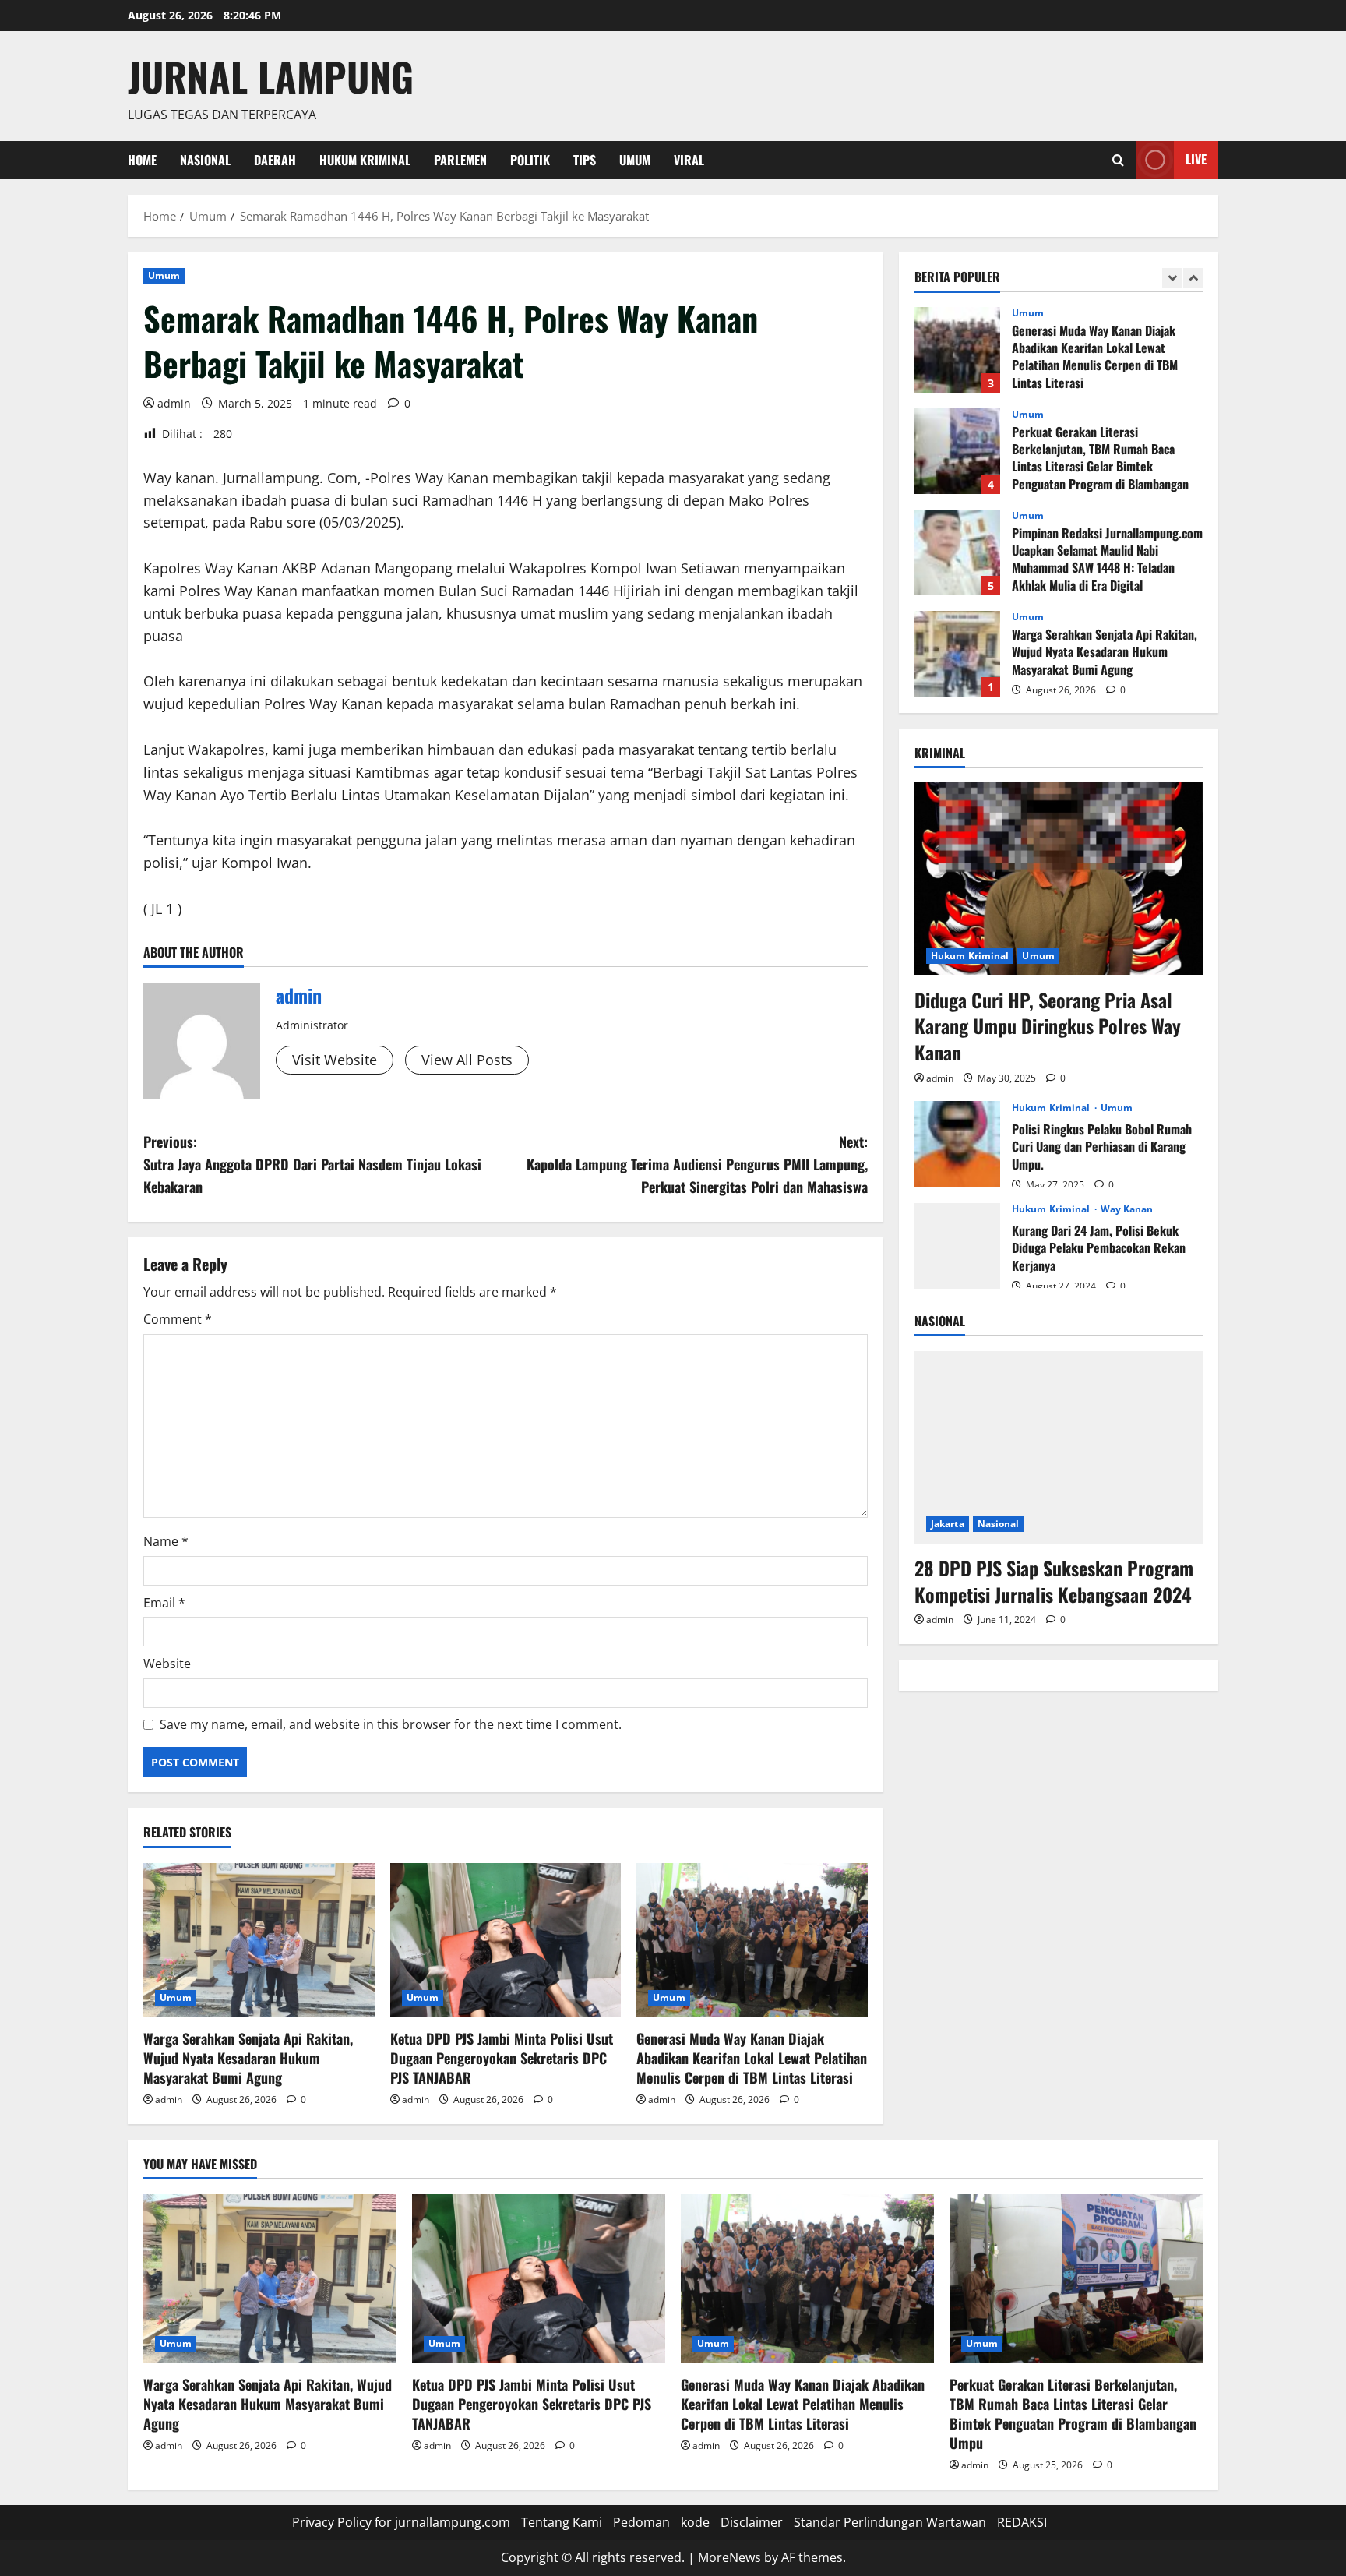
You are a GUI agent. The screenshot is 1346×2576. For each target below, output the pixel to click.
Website (167, 1664)
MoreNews (729, 2557)
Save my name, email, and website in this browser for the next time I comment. (391, 1724)
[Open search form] (1118, 160)
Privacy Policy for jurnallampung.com (401, 2522)
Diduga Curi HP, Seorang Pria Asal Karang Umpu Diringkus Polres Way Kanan (1048, 1025)
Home (142, 160)
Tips (585, 160)
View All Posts (467, 1060)
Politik (530, 160)
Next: (697, 1164)
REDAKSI (1022, 2522)
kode (695, 2522)
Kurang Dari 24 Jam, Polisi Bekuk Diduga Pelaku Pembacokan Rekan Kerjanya (957, 1245)
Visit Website (335, 1060)
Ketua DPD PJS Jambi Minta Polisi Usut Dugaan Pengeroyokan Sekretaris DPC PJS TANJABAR (502, 2058)
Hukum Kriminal (365, 160)
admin (174, 403)
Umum (635, 160)
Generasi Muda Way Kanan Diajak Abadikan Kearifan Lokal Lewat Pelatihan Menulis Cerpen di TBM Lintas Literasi (752, 2058)
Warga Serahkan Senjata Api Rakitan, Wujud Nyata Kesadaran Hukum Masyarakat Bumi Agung (248, 2058)
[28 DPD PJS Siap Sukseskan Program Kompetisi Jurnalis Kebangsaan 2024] (1059, 1447)
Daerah (275, 160)
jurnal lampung (271, 76)
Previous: (312, 1164)
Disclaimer (752, 2522)
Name (166, 1541)
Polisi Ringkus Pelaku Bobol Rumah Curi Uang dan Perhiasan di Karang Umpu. (957, 1144)
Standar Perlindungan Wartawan (890, 2522)
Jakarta (948, 1523)
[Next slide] (1193, 278)
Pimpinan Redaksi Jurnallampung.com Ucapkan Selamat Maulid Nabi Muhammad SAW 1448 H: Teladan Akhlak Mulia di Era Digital (957, 552)
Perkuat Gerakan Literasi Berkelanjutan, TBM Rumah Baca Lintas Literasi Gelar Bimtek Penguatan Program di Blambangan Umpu (957, 451)
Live (1196, 159)
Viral (689, 160)
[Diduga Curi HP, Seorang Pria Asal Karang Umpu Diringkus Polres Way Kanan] (1059, 879)
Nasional (205, 160)
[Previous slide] (1172, 278)
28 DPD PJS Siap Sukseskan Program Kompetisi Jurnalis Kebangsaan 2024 (1054, 1580)
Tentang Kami (562, 2522)
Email (164, 1603)
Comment (178, 1319)
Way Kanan (1127, 1209)
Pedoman (641, 2522)
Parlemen (460, 160)
